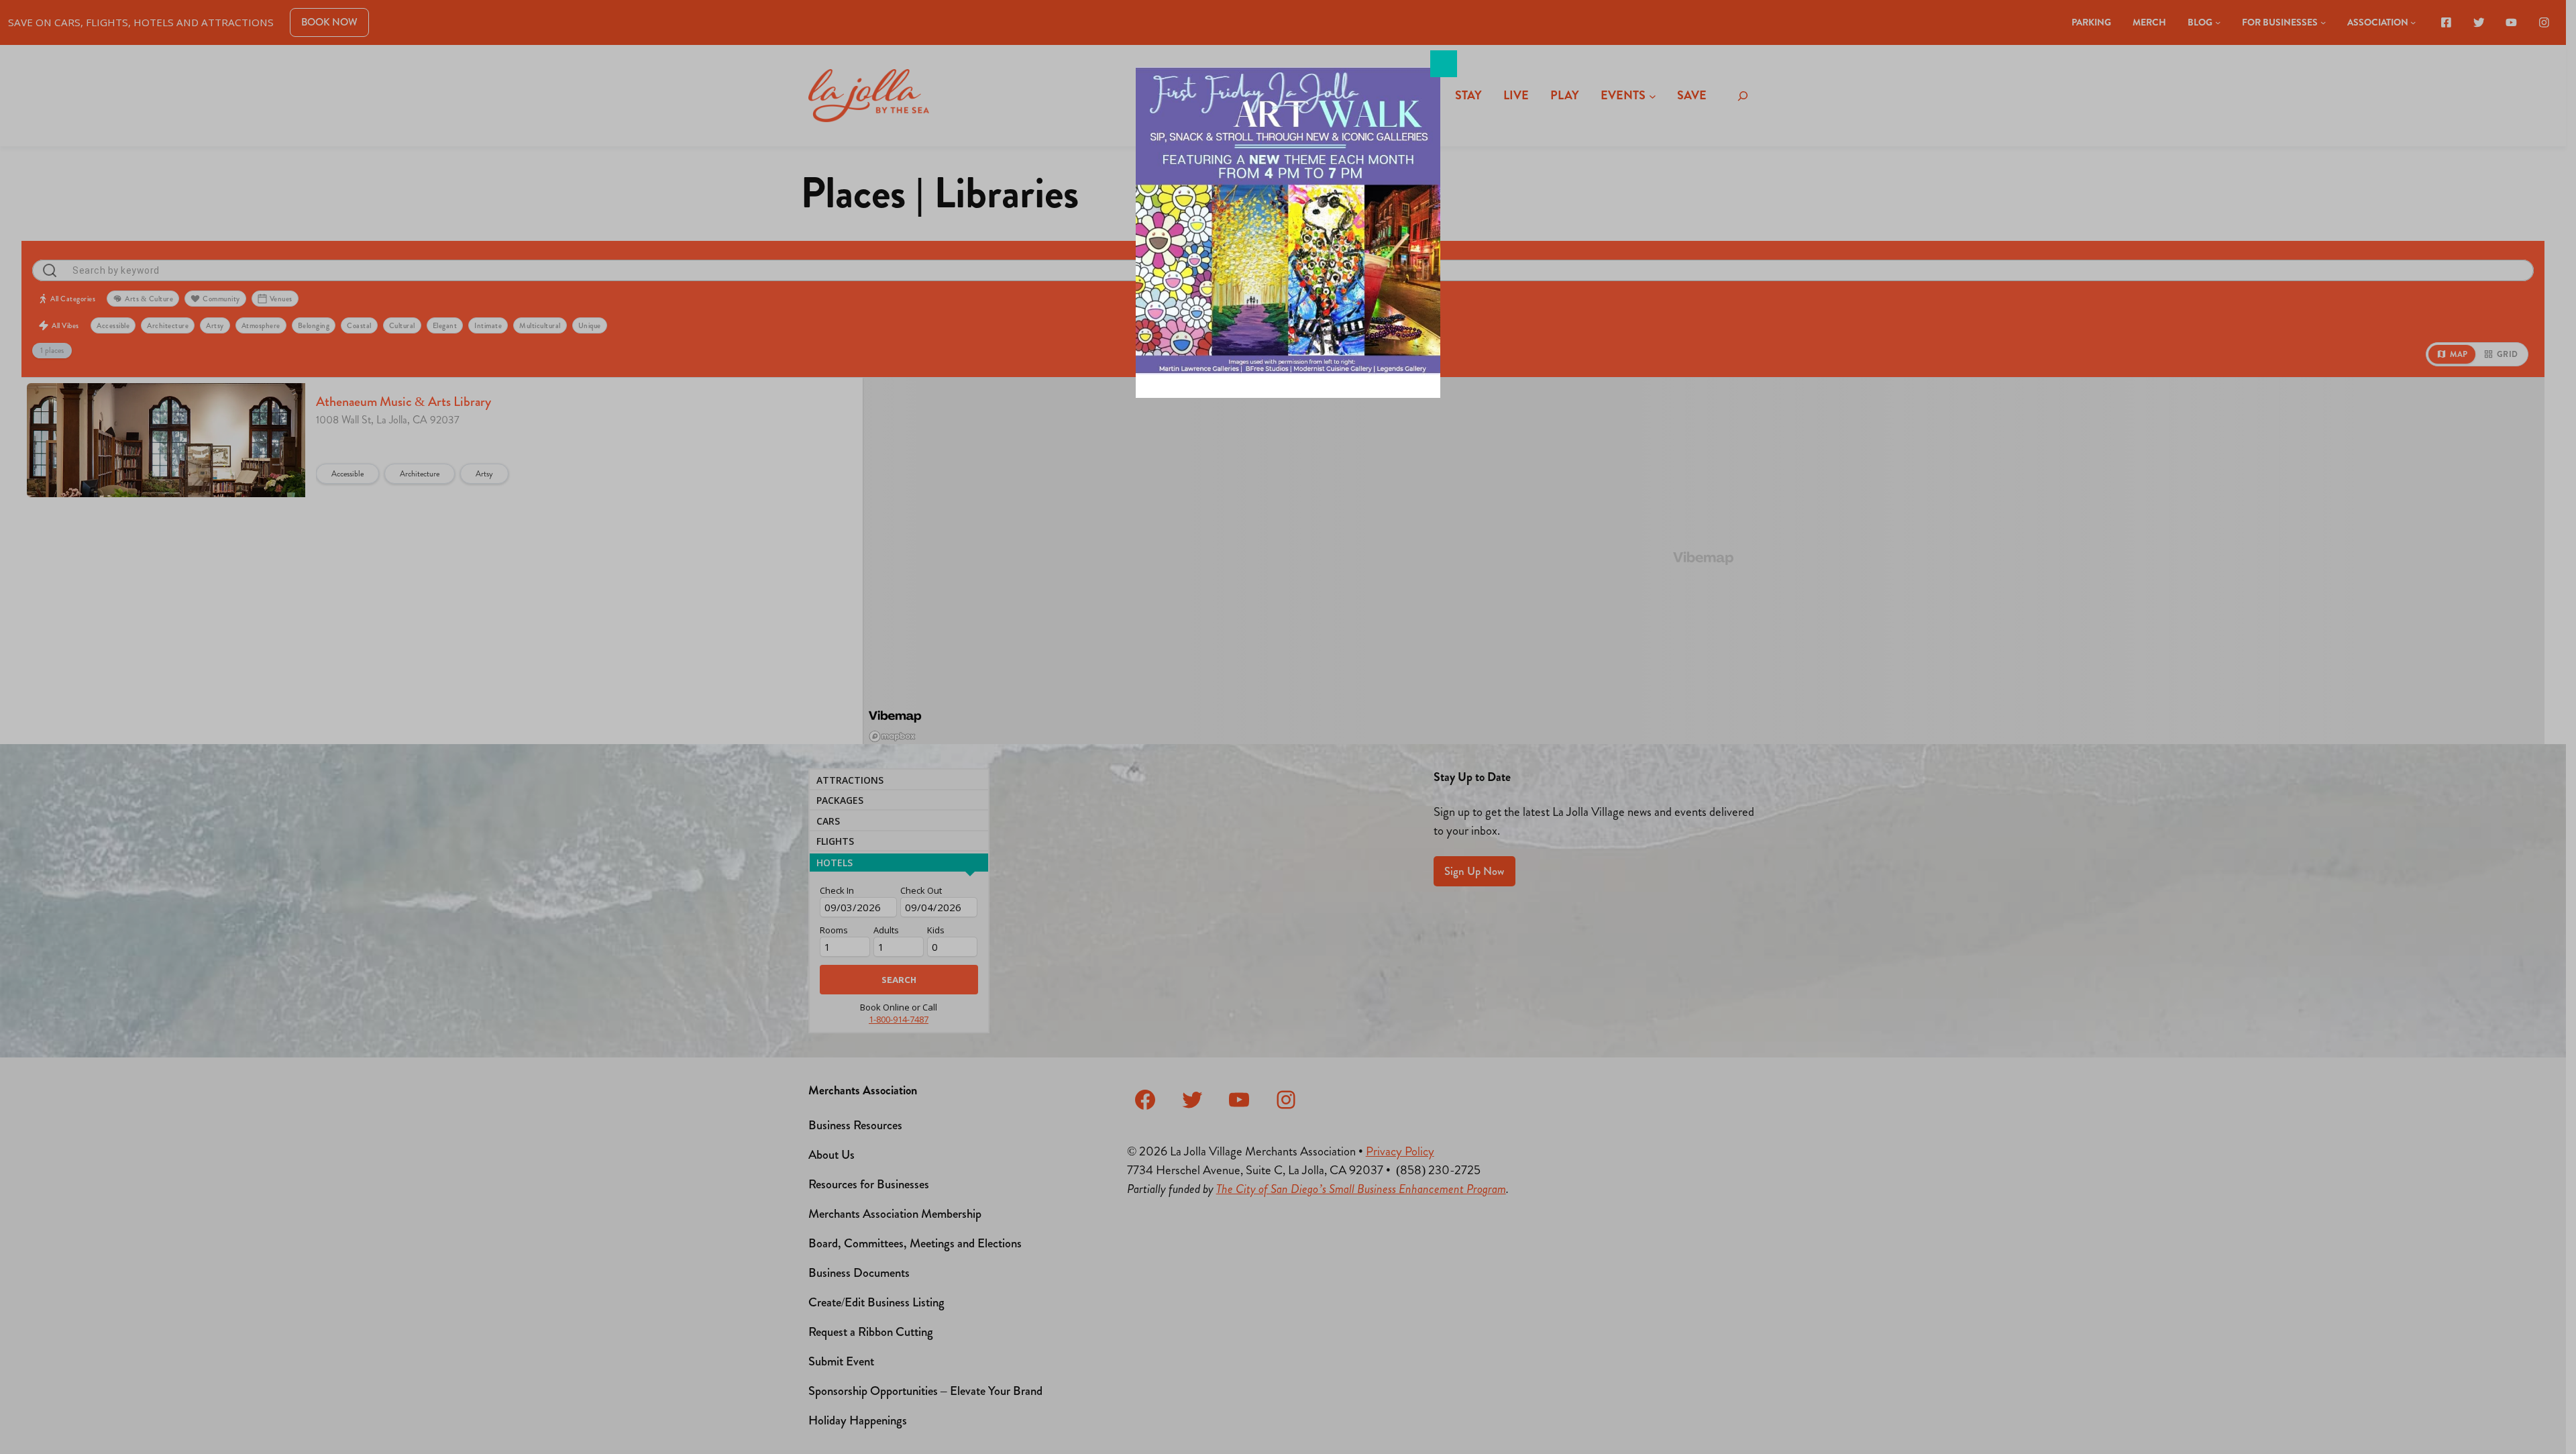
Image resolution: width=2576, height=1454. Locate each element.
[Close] (1444, 64)
